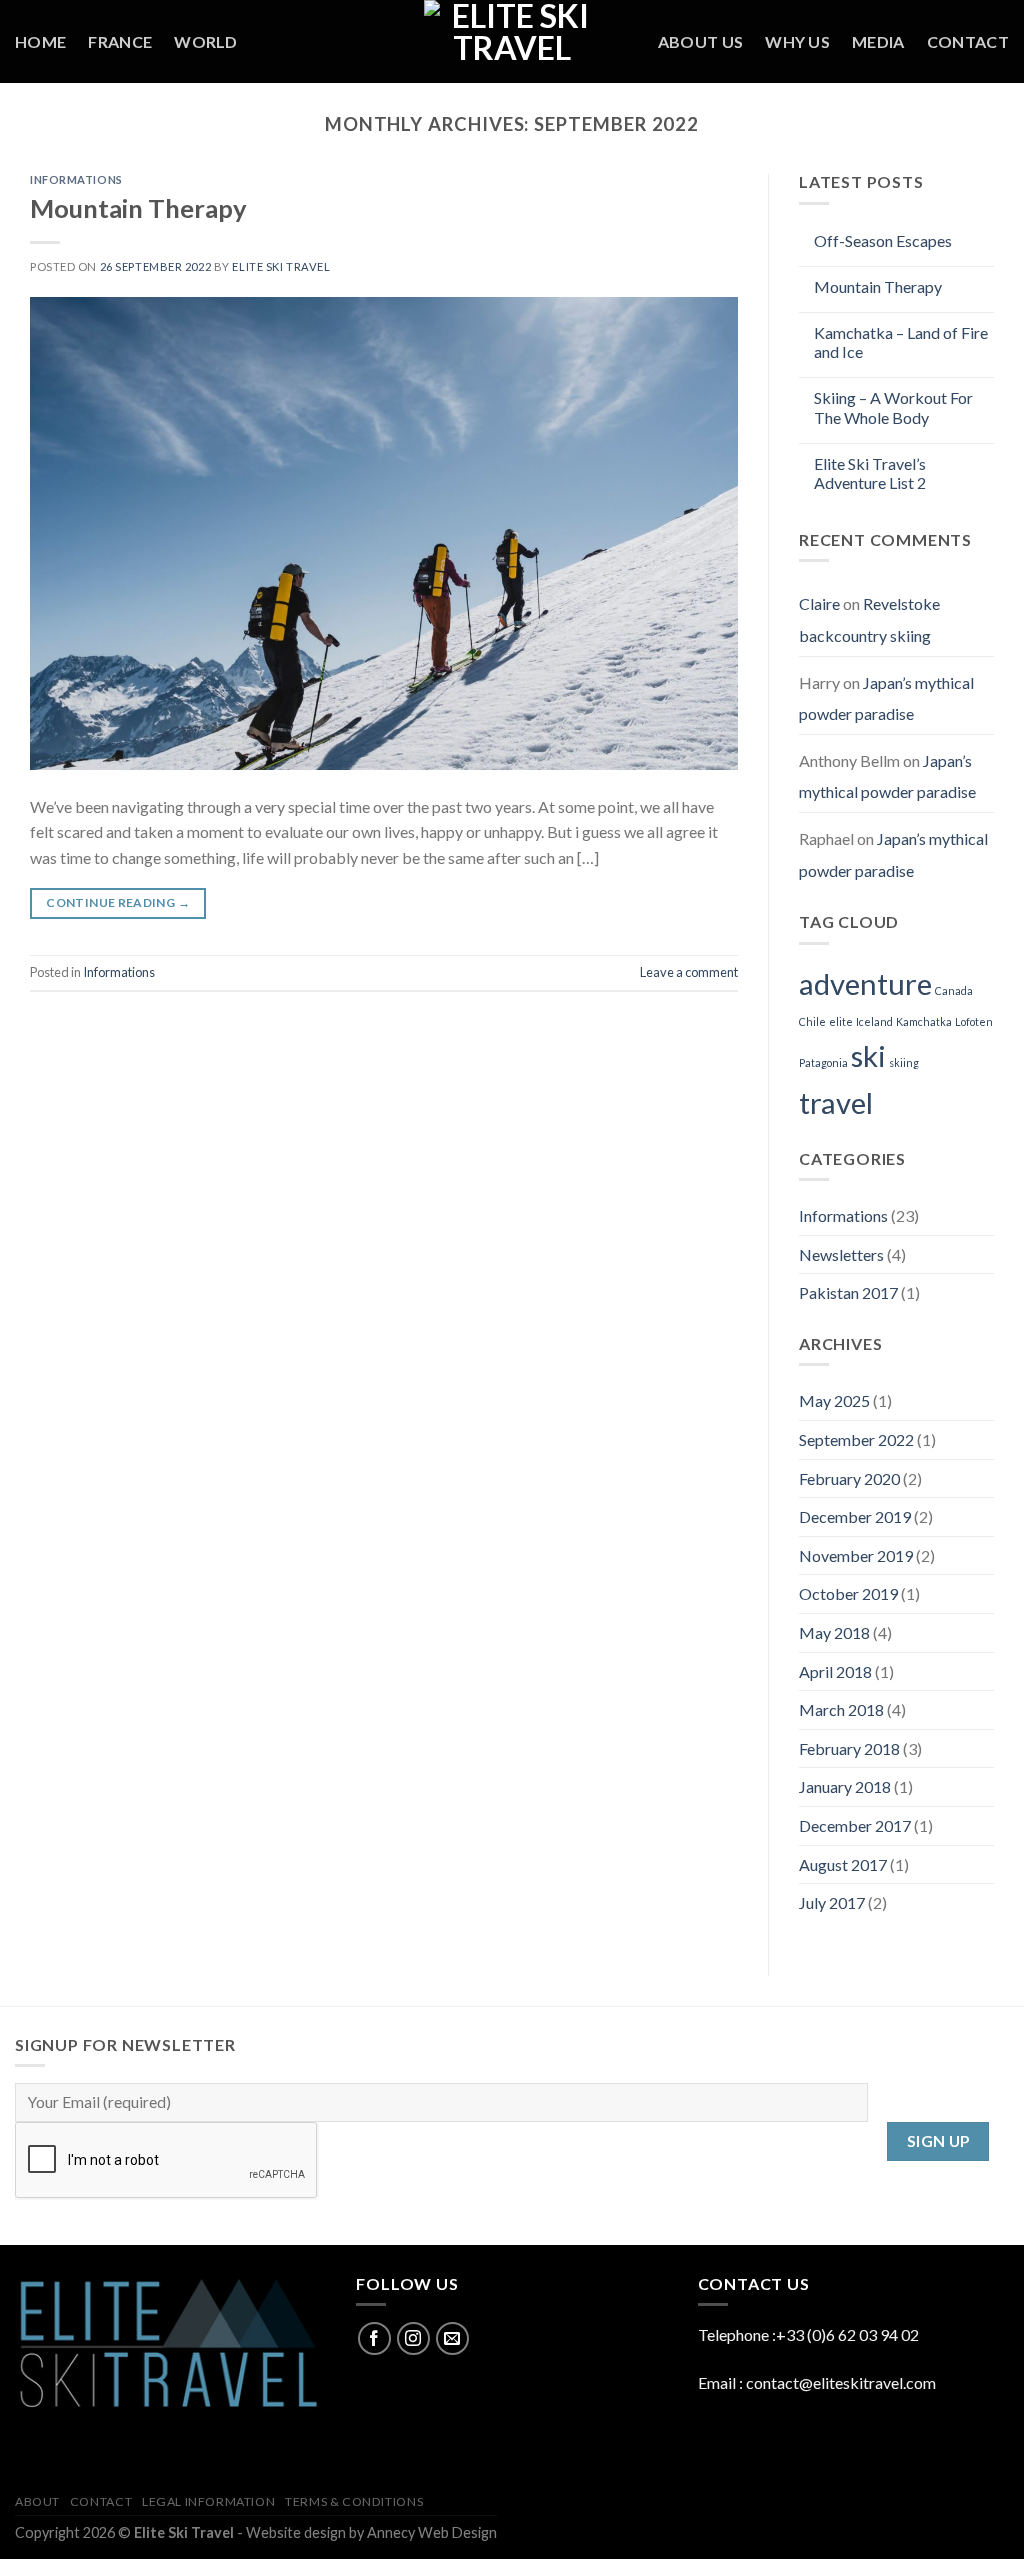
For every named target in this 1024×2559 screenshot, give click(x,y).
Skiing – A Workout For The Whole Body (893, 407)
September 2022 (856, 1439)
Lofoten (974, 1021)
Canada (954, 990)
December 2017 (855, 1825)
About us (701, 41)
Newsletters (841, 1254)
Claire (819, 603)
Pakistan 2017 (848, 1292)
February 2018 (849, 1748)
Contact (968, 41)
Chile (812, 1021)
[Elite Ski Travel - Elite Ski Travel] (512, 41)
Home (40, 41)
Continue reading (118, 902)
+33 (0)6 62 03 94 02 (847, 2334)
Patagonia (823, 1062)
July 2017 (832, 1902)
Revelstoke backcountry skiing (869, 619)
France (120, 41)
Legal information (208, 2501)
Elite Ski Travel (281, 266)
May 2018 (834, 1632)
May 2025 (834, 1400)
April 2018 (835, 1671)
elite (841, 1021)
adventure (865, 983)
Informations (76, 179)
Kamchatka (924, 1021)
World (206, 41)
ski (868, 1055)
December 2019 (855, 1516)
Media (878, 41)
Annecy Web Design (432, 2532)
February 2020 (849, 1478)
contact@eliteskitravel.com (841, 2382)
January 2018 (845, 1786)
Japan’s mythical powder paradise (886, 698)
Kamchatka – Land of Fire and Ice (901, 342)
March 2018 (841, 1709)
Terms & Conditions (354, 2501)
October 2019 (848, 1593)
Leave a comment (689, 972)
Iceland (874, 1021)
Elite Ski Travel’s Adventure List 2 (870, 473)
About (37, 2501)
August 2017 (843, 1864)
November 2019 (856, 1555)
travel (836, 1102)
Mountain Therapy (138, 208)
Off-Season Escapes (883, 240)
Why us (797, 41)
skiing (904, 1062)
